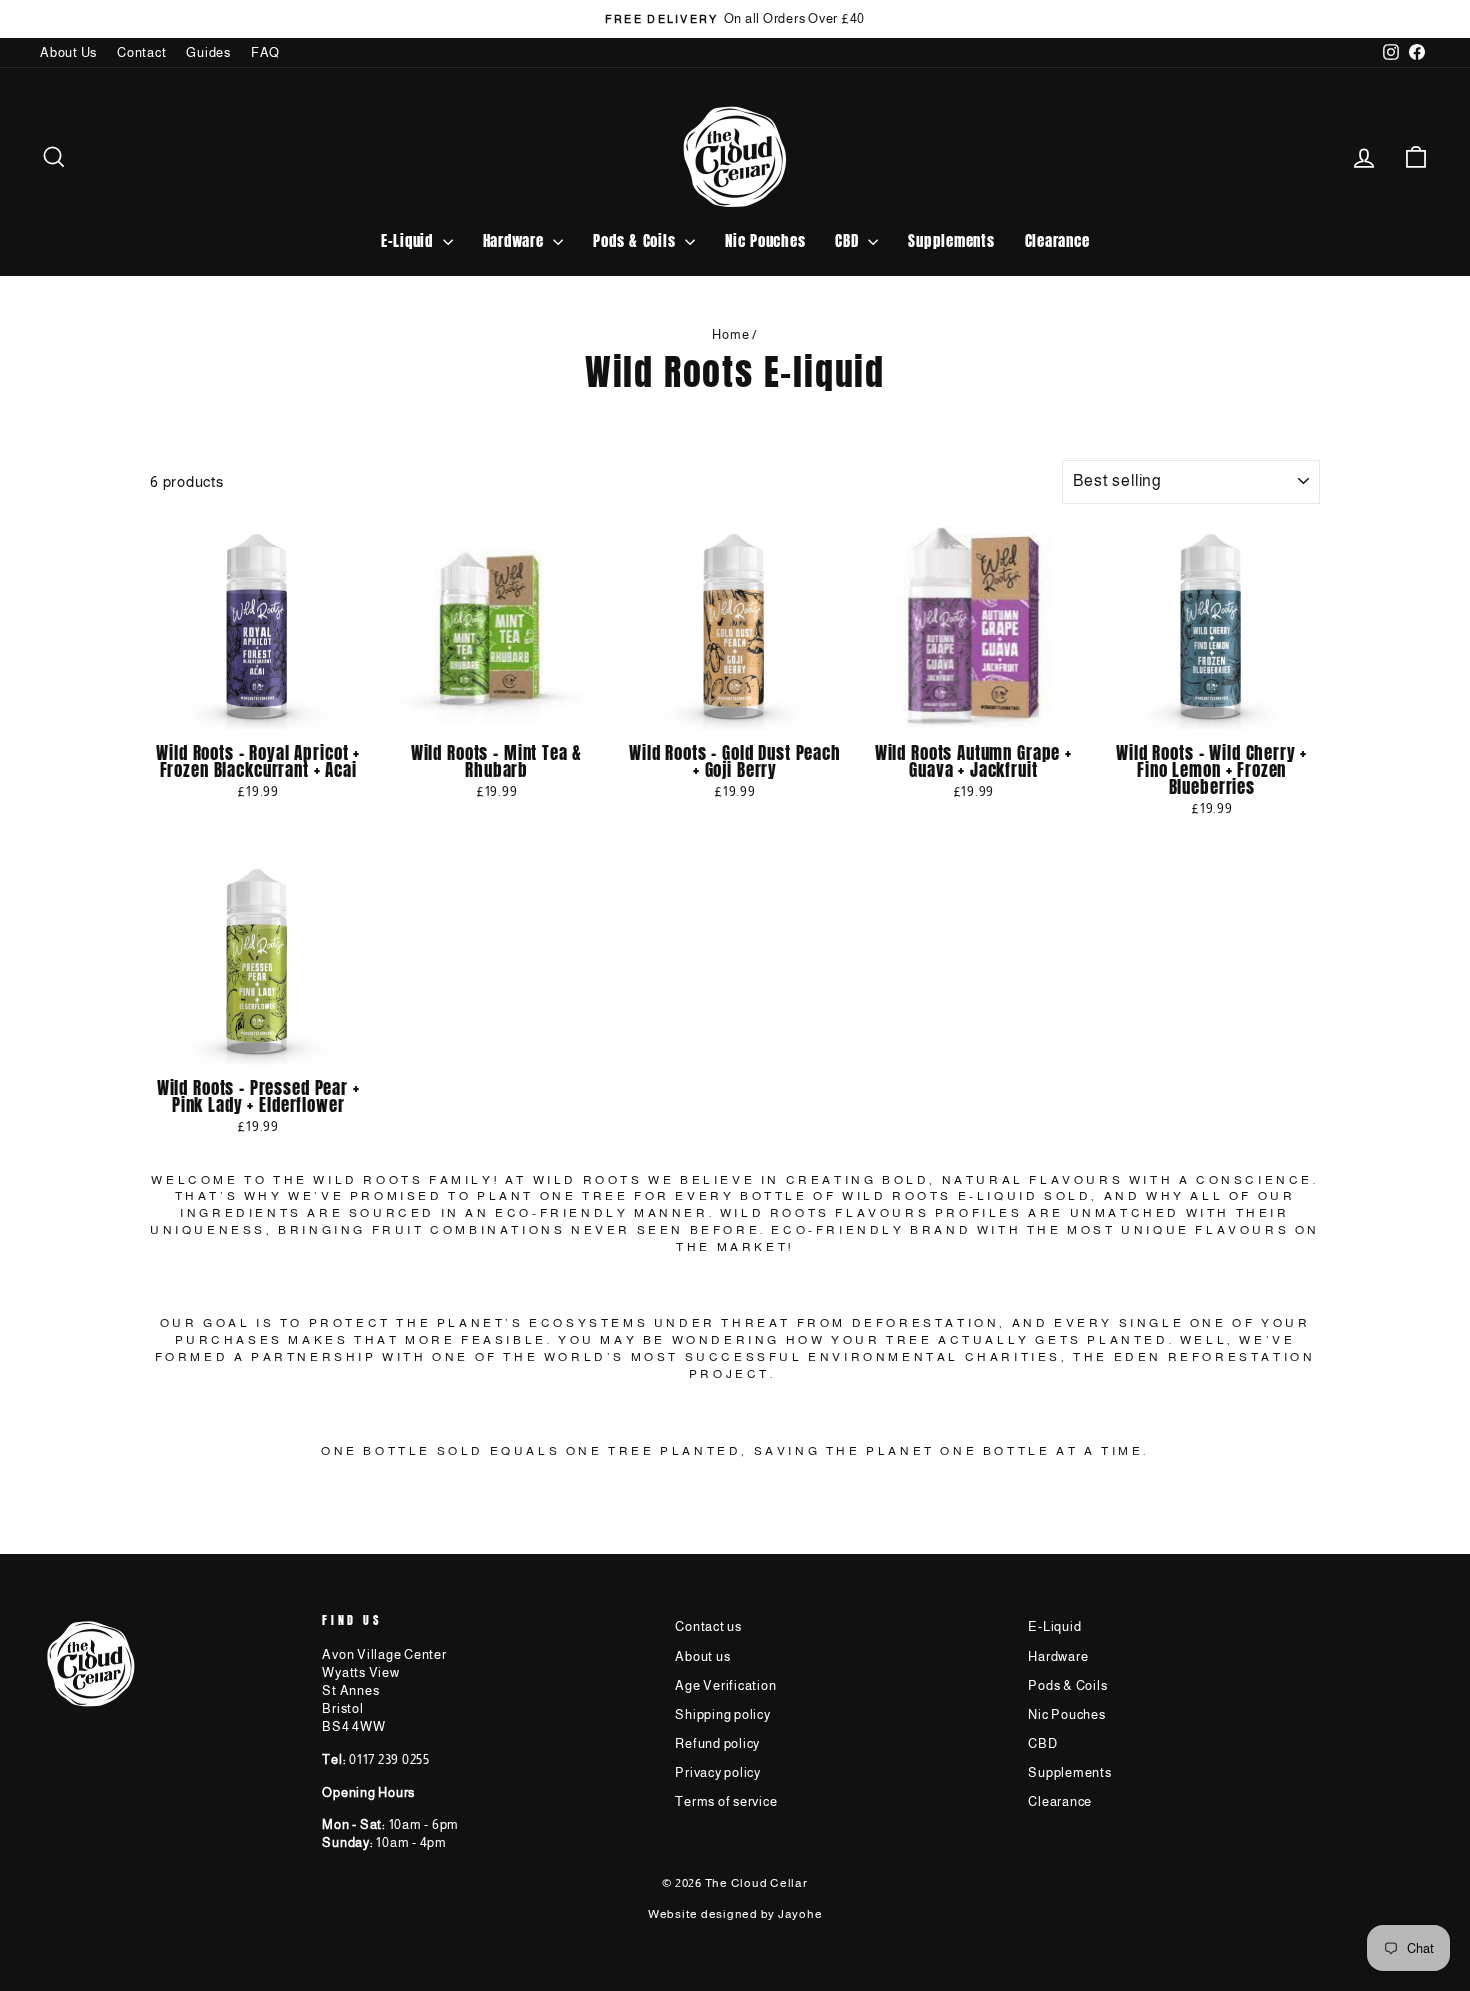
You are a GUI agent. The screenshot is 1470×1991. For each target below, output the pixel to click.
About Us (68, 52)
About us (702, 1656)
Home (730, 334)
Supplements (951, 240)
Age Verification (725, 1685)
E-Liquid (409, 240)
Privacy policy (718, 1772)
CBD (849, 240)
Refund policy (717, 1743)
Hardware (516, 240)
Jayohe (800, 1914)
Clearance (1057, 240)
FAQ (265, 52)
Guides (208, 52)
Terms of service (726, 1801)
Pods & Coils (636, 240)
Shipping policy (722, 1714)
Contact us (708, 1626)
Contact (141, 52)
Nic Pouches (765, 240)
